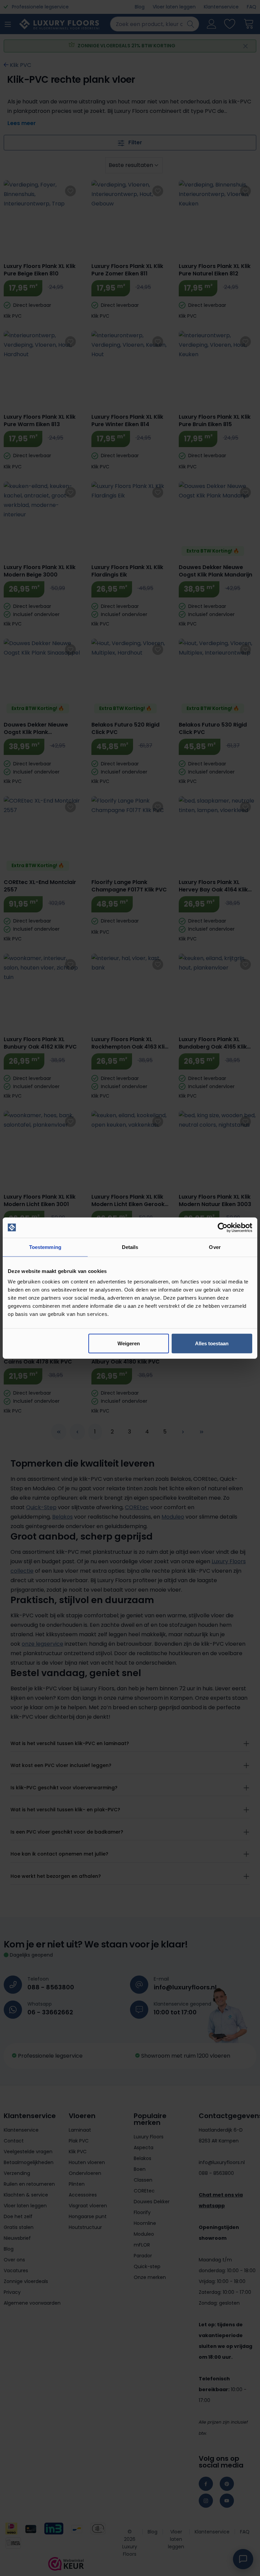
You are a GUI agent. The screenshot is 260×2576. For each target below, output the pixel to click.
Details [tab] (130, 1247)
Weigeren (129, 1343)
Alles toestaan (212, 1343)
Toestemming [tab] (45, 1247)
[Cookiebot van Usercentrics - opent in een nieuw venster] (223, 1227)
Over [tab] (215, 1247)
